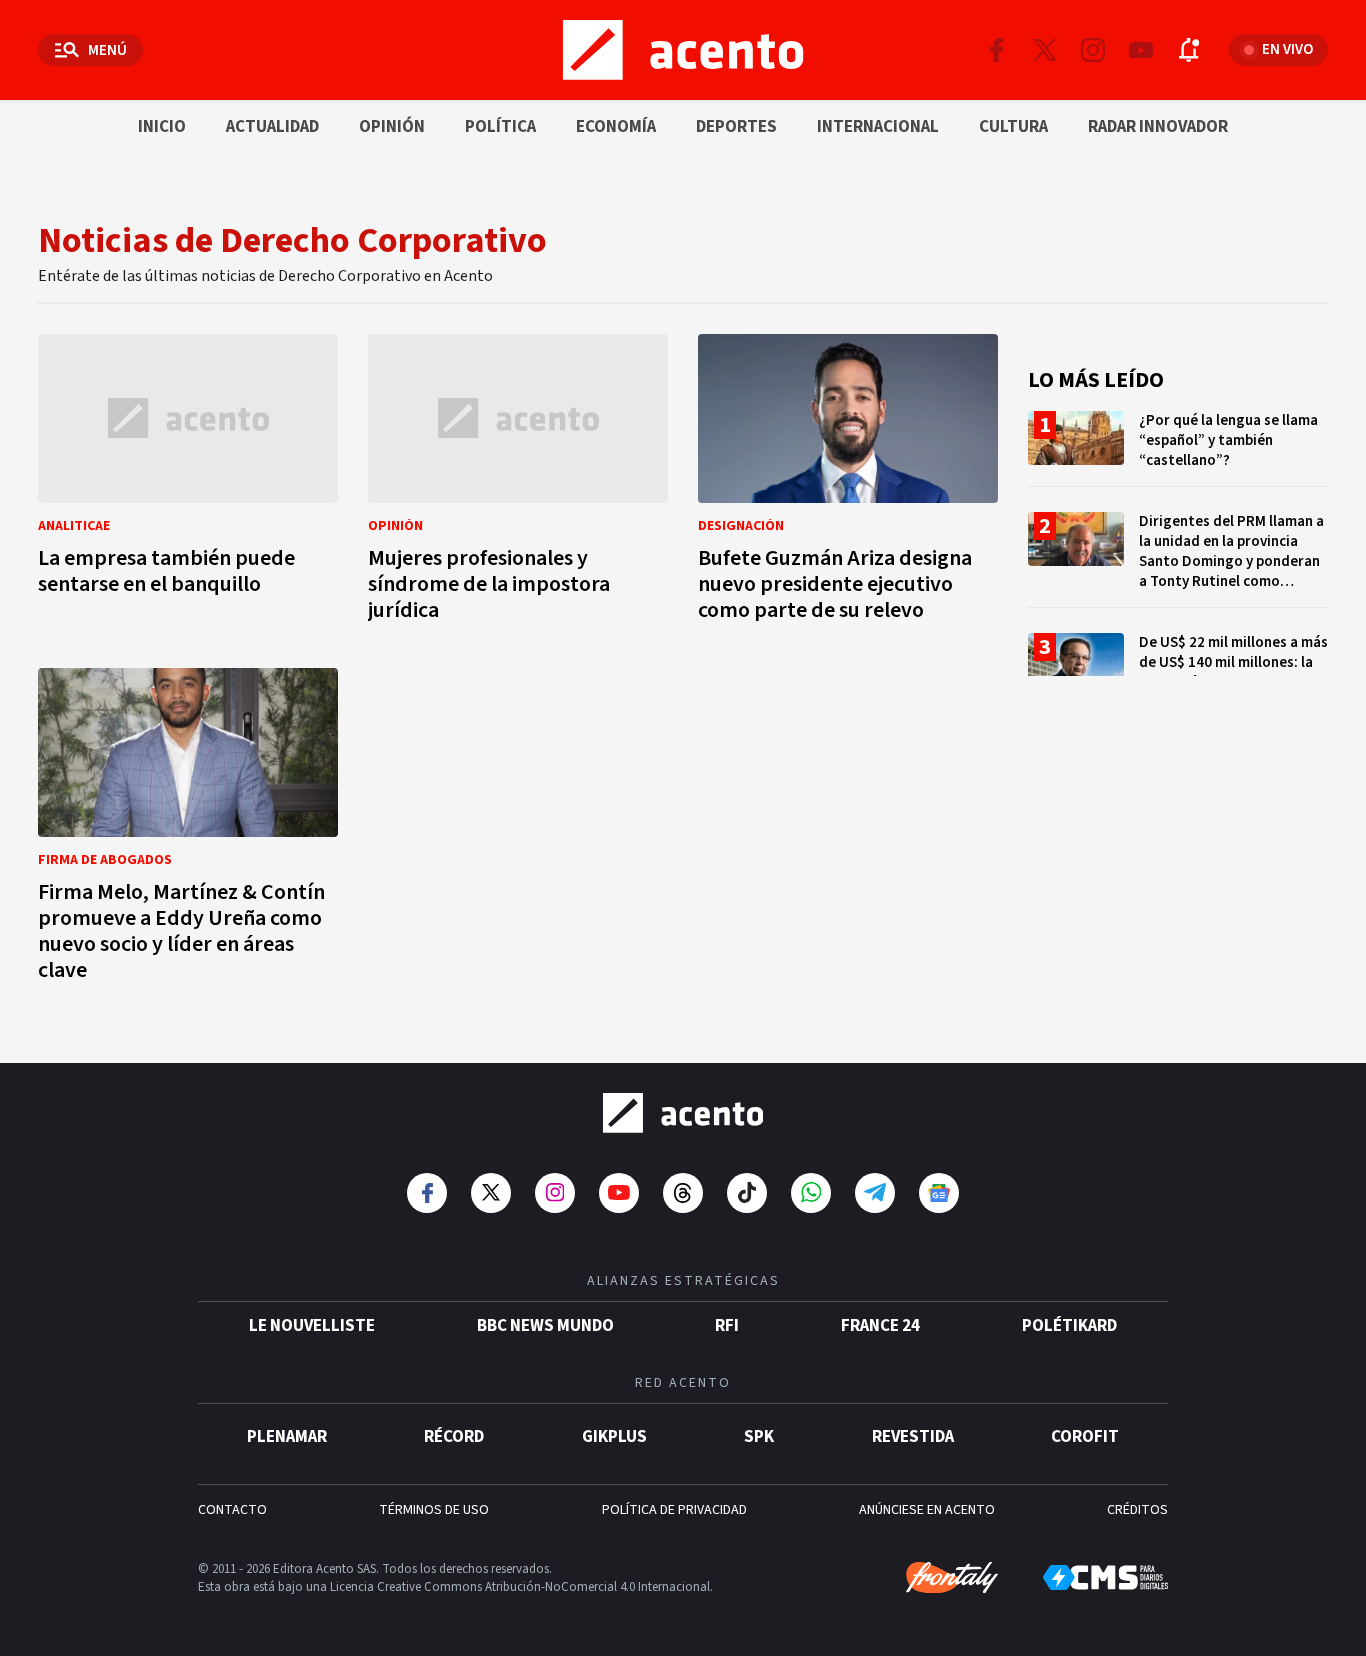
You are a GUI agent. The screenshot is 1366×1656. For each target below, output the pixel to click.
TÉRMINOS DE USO (434, 1510)
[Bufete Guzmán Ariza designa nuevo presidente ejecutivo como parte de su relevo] (848, 483)
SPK (759, 1437)
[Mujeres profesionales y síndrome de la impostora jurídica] (518, 483)
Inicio (162, 127)
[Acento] (683, 1113)
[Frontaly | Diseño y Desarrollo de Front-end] (952, 1578)
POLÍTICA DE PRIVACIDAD (674, 1510)
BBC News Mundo (545, 1326)
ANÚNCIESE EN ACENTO (927, 1510)
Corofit (1085, 1437)
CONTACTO (232, 1510)
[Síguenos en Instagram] (1093, 50)
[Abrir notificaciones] (1189, 50)
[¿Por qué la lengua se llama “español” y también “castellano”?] (1178, 448)
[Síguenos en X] (1045, 50)
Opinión (392, 127)
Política (500, 127)
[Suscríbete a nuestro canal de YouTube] (1141, 50)
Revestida (913, 1437)
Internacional (878, 127)
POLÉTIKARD (1069, 1326)
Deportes (736, 127)
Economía (616, 127)
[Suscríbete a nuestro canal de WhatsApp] (811, 1193)
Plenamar (287, 1437)
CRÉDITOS (1137, 1510)
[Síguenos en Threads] (683, 1193)
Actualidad (272, 127)
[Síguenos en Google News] (939, 1193)
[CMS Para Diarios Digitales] (1105, 1577)
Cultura (1013, 127)
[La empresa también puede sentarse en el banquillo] (188, 483)
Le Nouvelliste (312, 1326)
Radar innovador (1158, 127)
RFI (727, 1326)
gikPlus (614, 1437)
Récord (454, 1437)
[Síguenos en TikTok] (747, 1193)
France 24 (880, 1326)
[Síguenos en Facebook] (997, 50)
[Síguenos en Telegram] (875, 1193)
